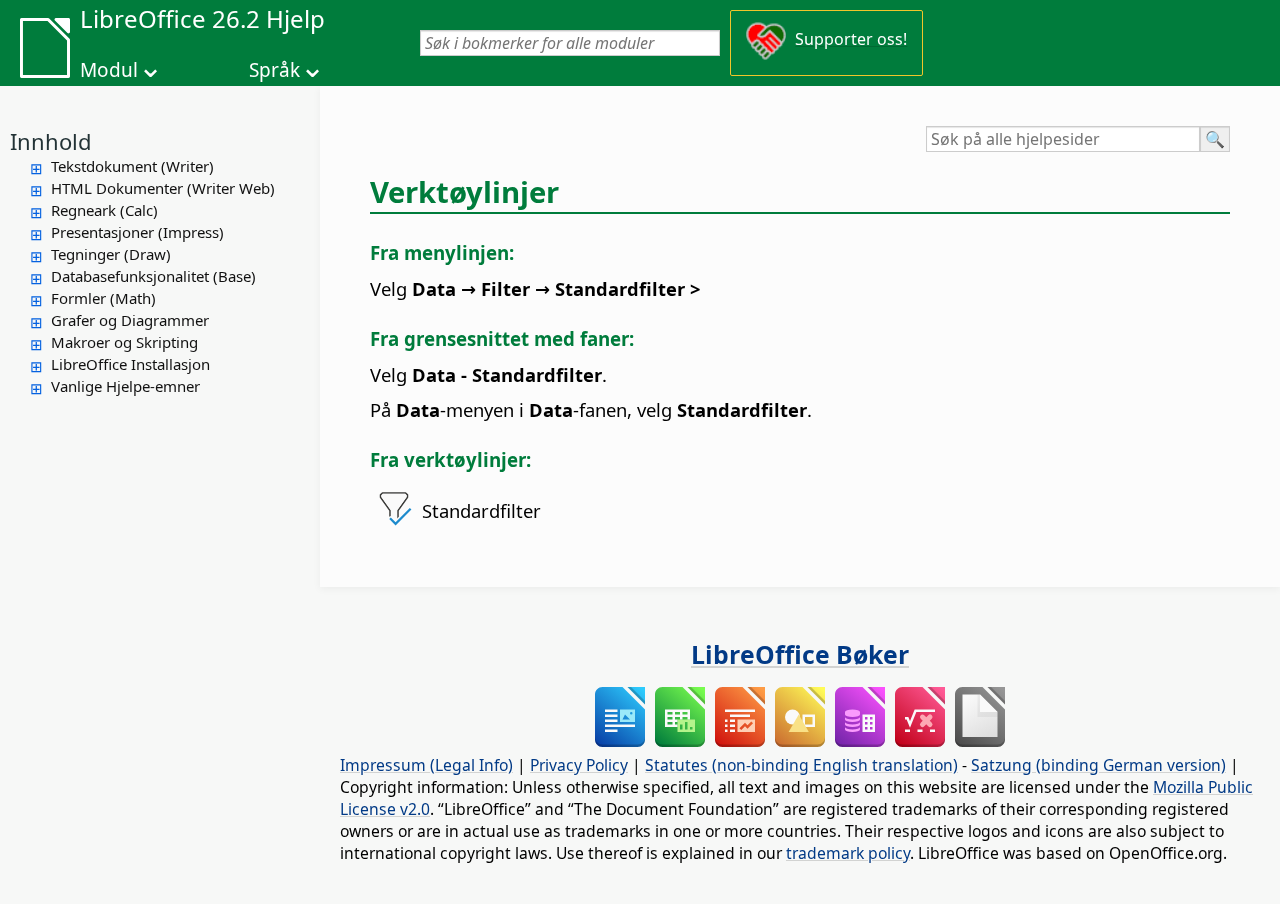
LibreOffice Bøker (800, 654)
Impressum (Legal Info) (426, 765)
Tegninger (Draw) (111, 254)
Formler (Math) (103, 298)
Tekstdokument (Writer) (132, 166)
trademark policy (848, 853)
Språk (274, 70)
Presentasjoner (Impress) (137, 232)
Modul (109, 70)
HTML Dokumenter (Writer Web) (163, 188)
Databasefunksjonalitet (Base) (153, 276)
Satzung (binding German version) (1098, 765)
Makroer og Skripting (124, 342)
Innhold (51, 141)
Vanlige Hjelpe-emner (125, 386)
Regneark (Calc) (104, 210)
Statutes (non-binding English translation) (801, 765)
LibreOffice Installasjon (130, 364)
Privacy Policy (579, 765)
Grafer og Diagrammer (130, 320)
